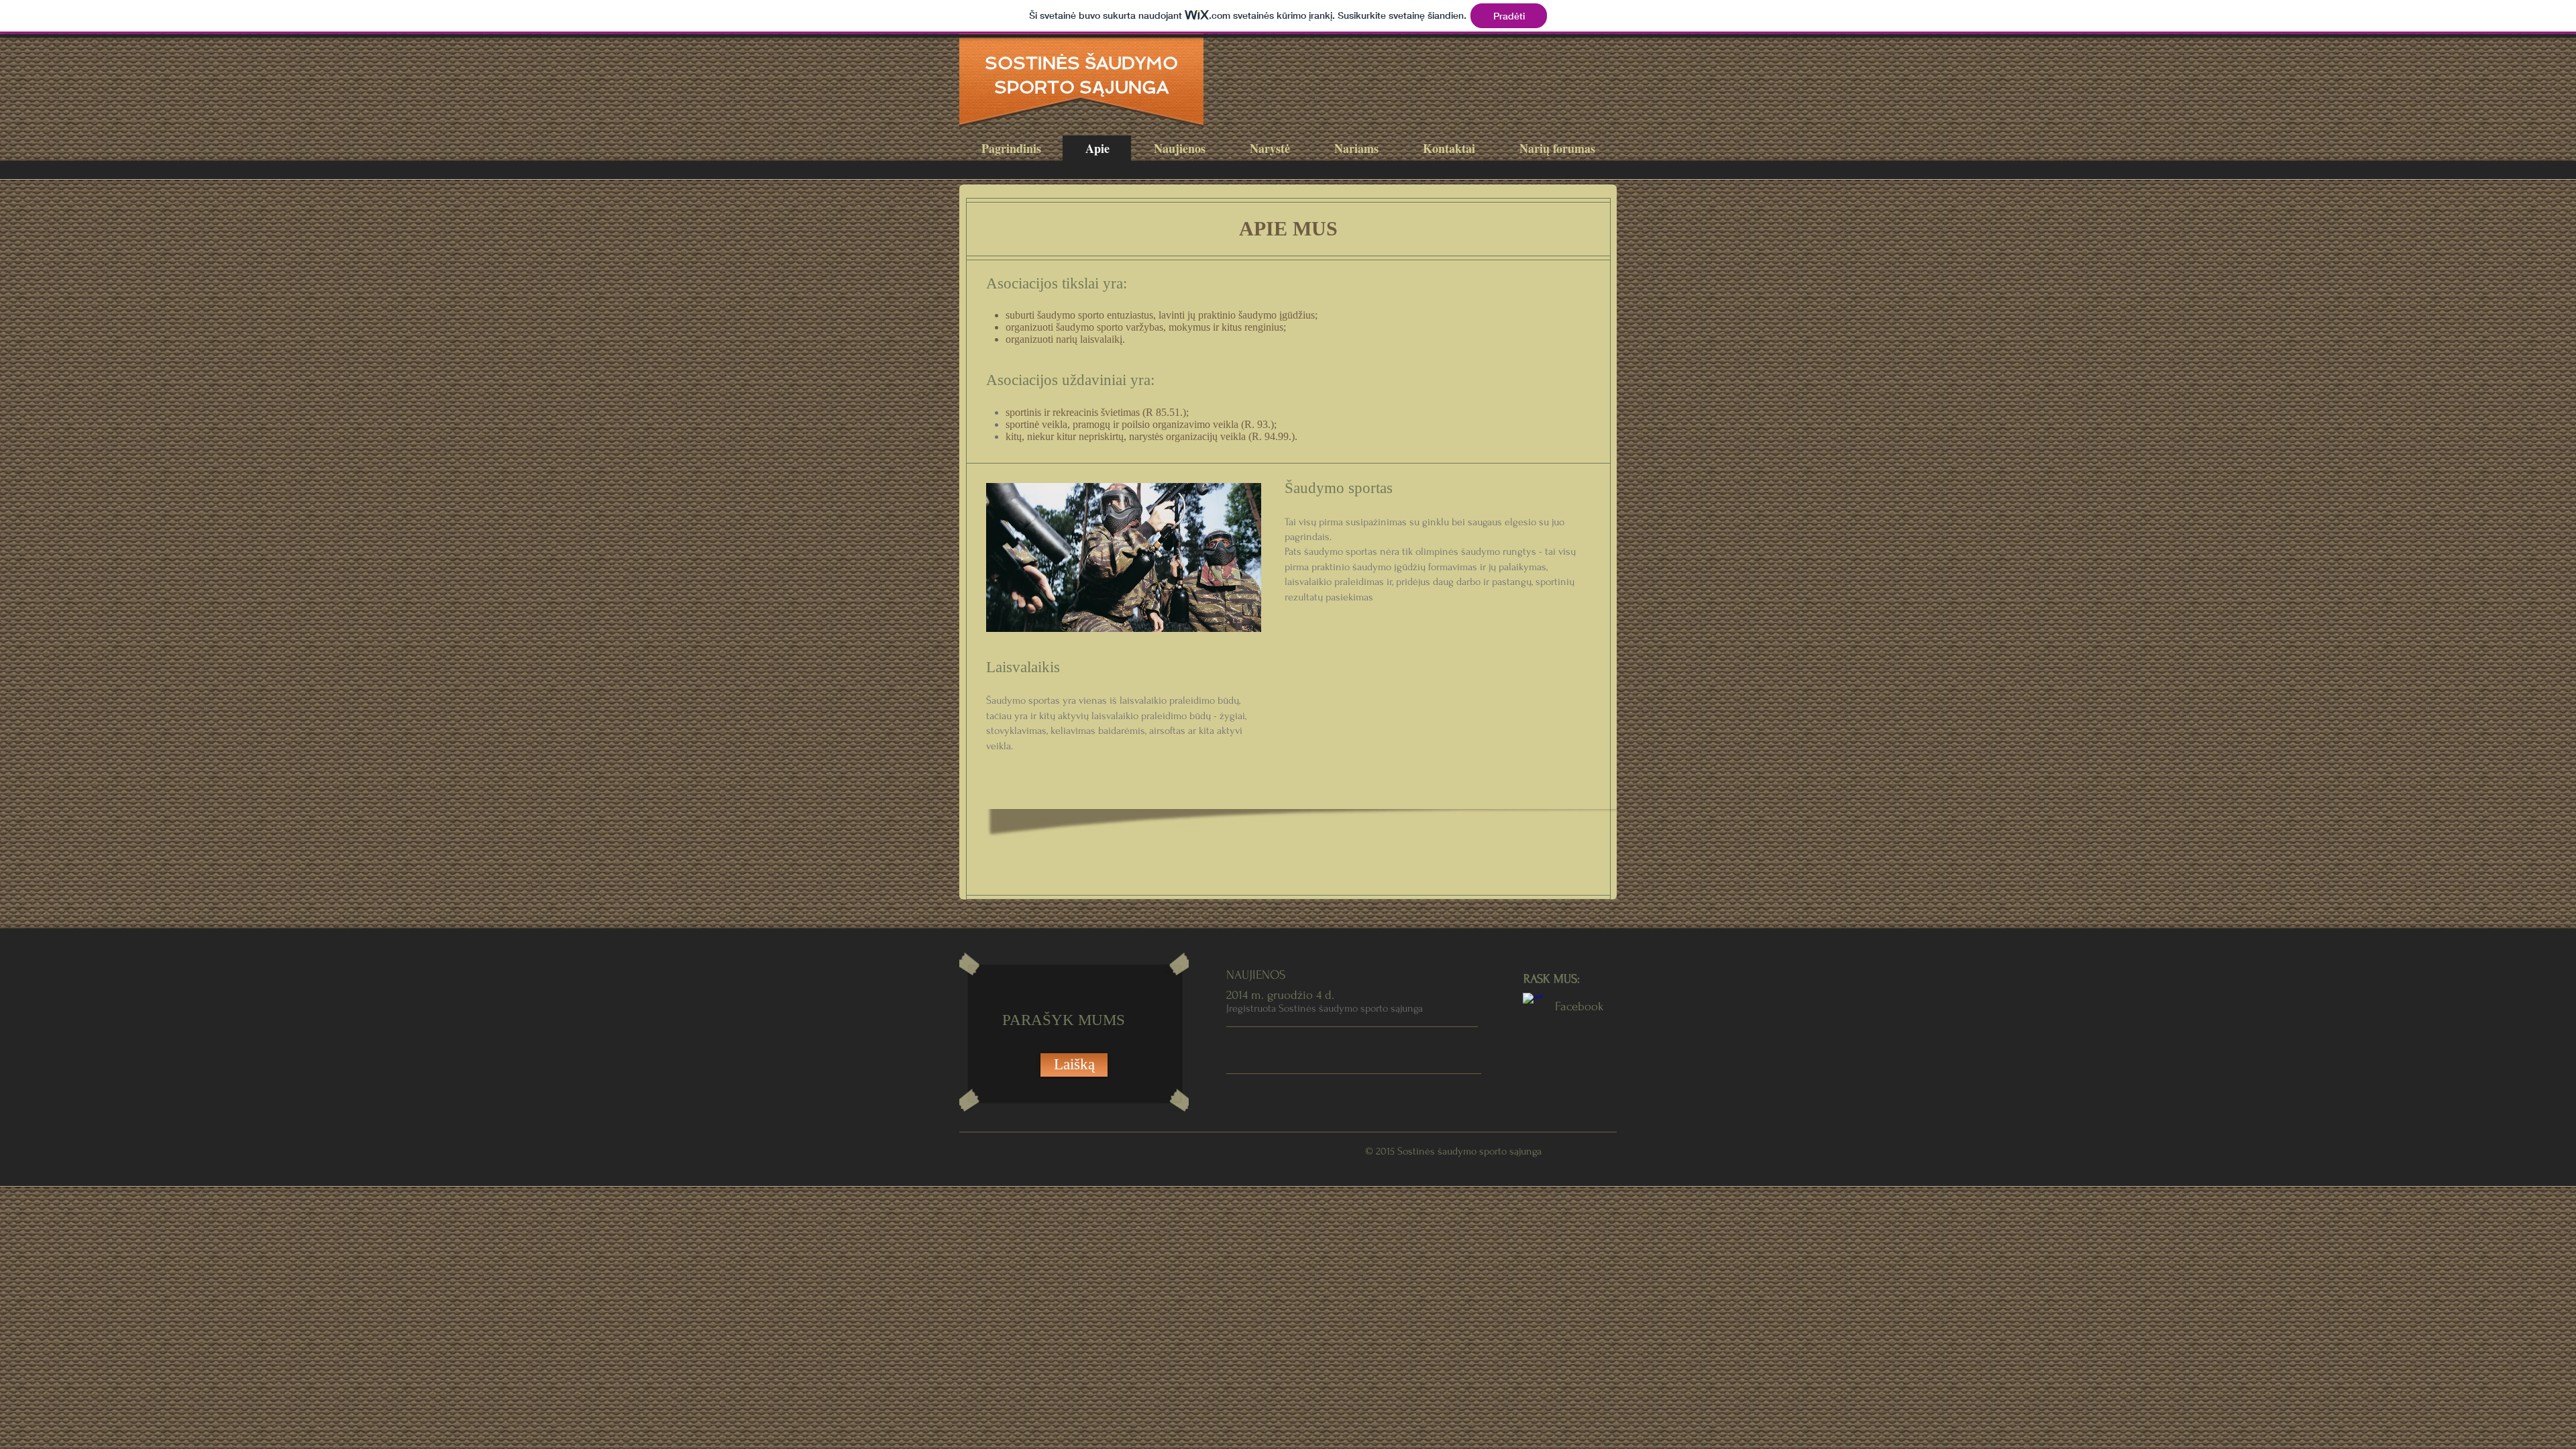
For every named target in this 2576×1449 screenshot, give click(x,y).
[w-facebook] (1533, 1003)
